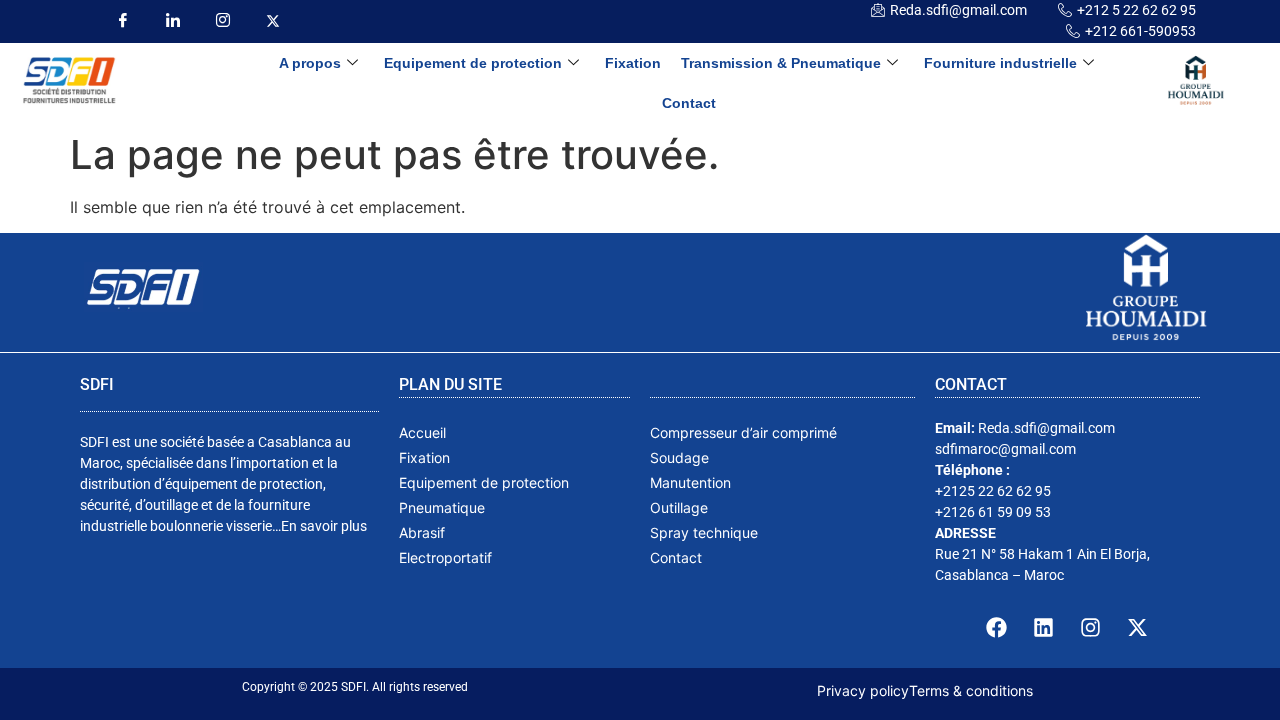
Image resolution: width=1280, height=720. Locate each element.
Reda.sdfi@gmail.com (958, 10)
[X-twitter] (1138, 627)
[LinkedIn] (172, 20)
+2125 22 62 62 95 (993, 491)
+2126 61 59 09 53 (993, 512)
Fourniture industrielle (1000, 63)
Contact (689, 103)
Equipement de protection (473, 63)
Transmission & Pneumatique (781, 63)
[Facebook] (122, 20)
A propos (310, 63)
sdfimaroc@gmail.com (1005, 449)
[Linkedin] (1044, 627)
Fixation (633, 63)
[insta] (222, 20)
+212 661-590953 (1140, 31)
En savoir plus (324, 526)
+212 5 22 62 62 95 (1136, 10)
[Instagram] (1091, 627)
